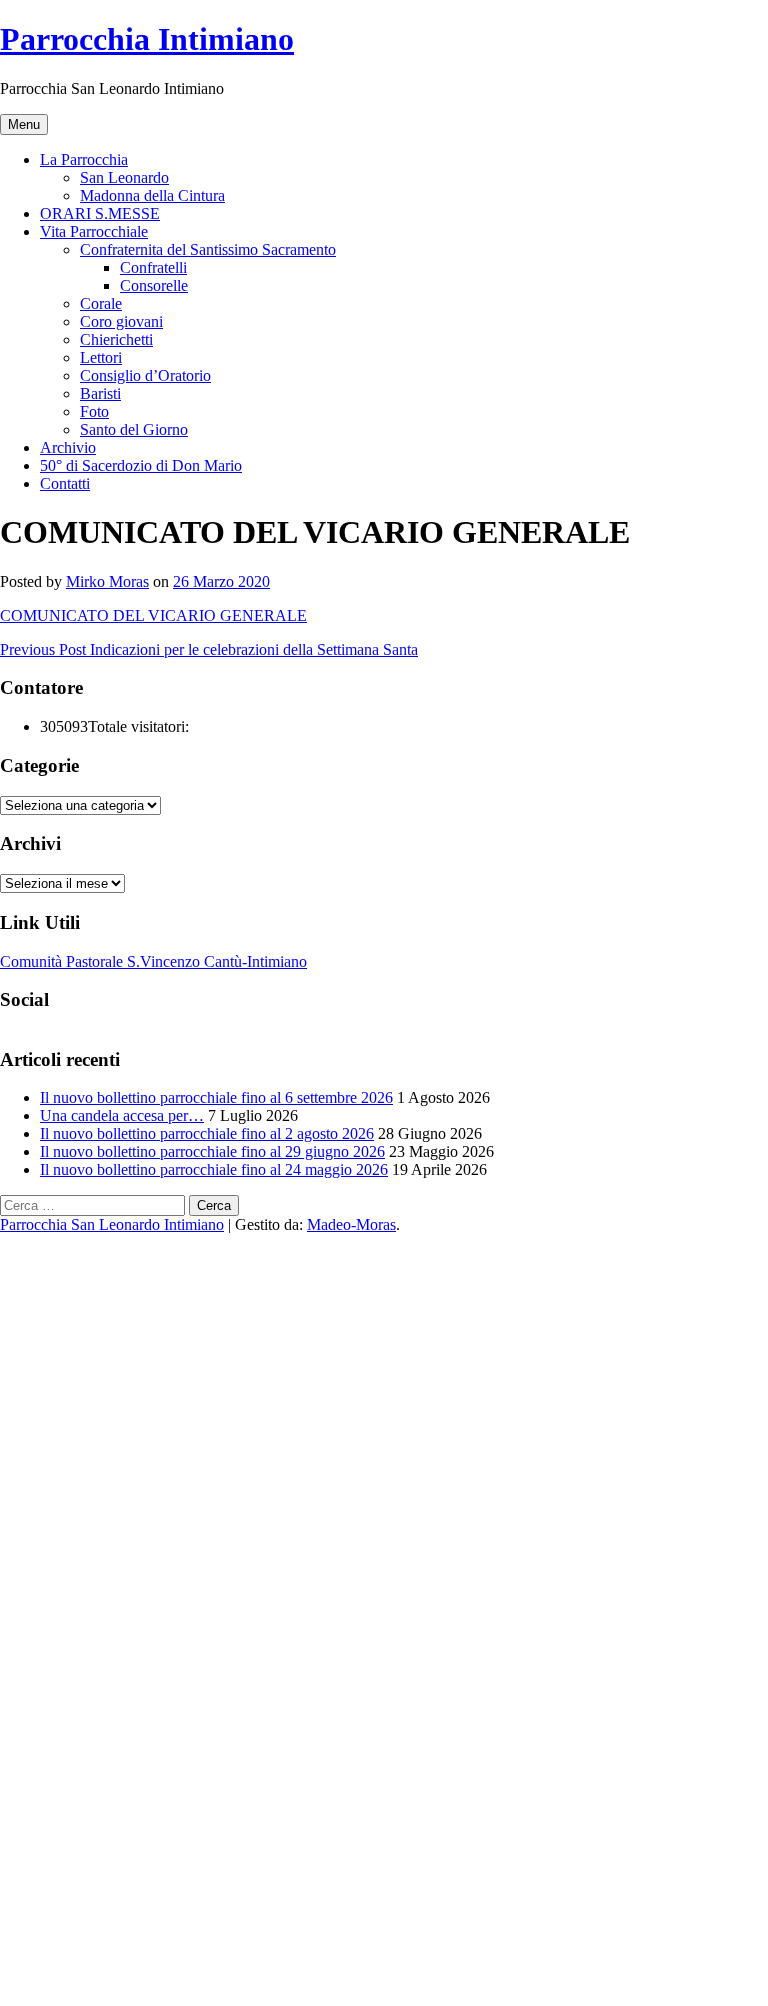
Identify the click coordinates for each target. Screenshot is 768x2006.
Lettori (101, 357)
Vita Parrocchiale (94, 231)
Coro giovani (121, 321)
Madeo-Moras (351, 1224)
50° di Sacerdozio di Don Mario (141, 465)
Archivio (68, 447)
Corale (101, 303)
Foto (94, 411)
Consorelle (154, 285)
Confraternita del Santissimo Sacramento (208, 249)
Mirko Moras (107, 581)
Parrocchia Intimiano (147, 39)
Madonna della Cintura (152, 195)
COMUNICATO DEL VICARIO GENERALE (153, 615)
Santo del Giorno (134, 429)
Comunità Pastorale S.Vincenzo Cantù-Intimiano (153, 961)
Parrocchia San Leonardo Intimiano (112, 1224)
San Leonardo (124, 177)
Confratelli (153, 267)
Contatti (65, 483)
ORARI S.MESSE (100, 213)
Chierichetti (116, 339)
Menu (24, 124)
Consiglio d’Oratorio (145, 375)
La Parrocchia (84, 159)
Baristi (100, 393)
